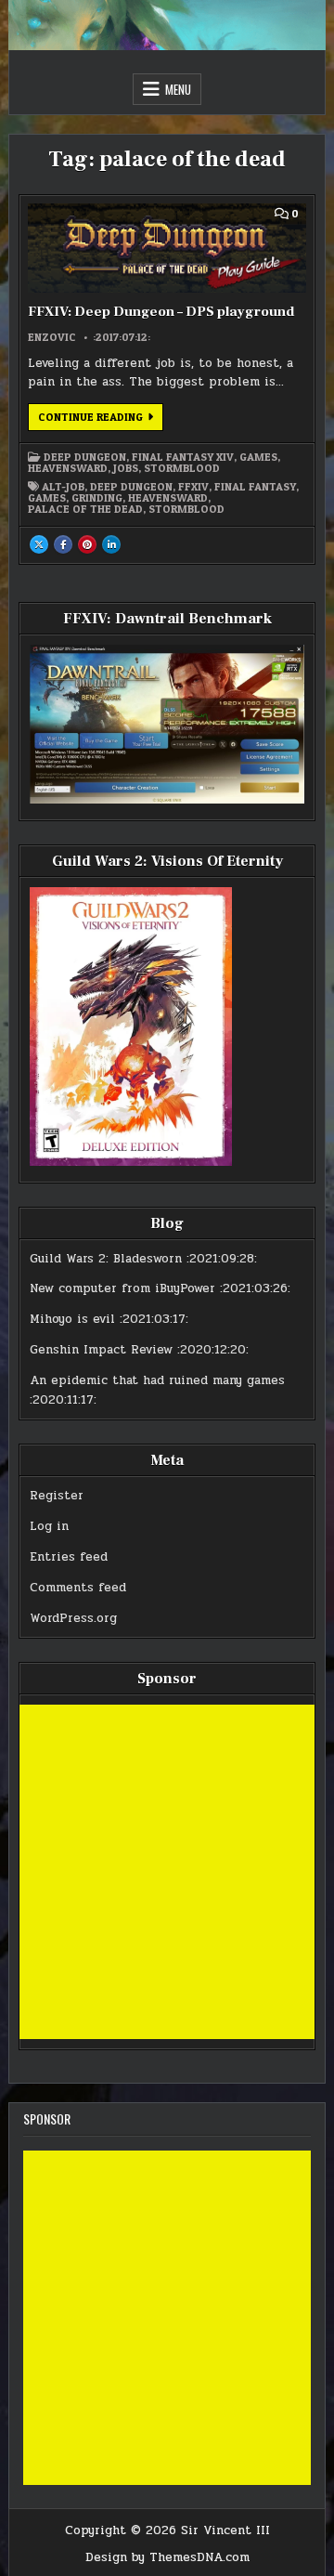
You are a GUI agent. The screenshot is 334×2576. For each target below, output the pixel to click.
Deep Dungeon (85, 457)
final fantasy (255, 487)
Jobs (126, 468)
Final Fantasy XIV (183, 457)
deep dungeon (131, 487)
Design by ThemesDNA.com (167, 2557)
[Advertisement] (167, 1872)
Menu (178, 89)
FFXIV (193, 487)
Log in (49, 1526)
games (47, 498)
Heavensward (68, 468)
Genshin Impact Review (101, 1350)
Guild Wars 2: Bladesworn (106, 1259)
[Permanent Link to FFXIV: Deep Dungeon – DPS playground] (167, 248)
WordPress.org (73, 1618)
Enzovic (52, 337)
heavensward (168, 498)
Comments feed (78, 1588)
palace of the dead (85, 509)
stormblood (186, 509)
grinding (97, 498)
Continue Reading (101, 420)
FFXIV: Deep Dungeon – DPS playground (161, 312)
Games (258, 457)
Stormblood (182, 468)
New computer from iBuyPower (122, 1288)
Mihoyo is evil (72, 1319)
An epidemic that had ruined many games (157, 1380)
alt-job (63, 487)
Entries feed (69, 1557)
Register (57, 1496)
